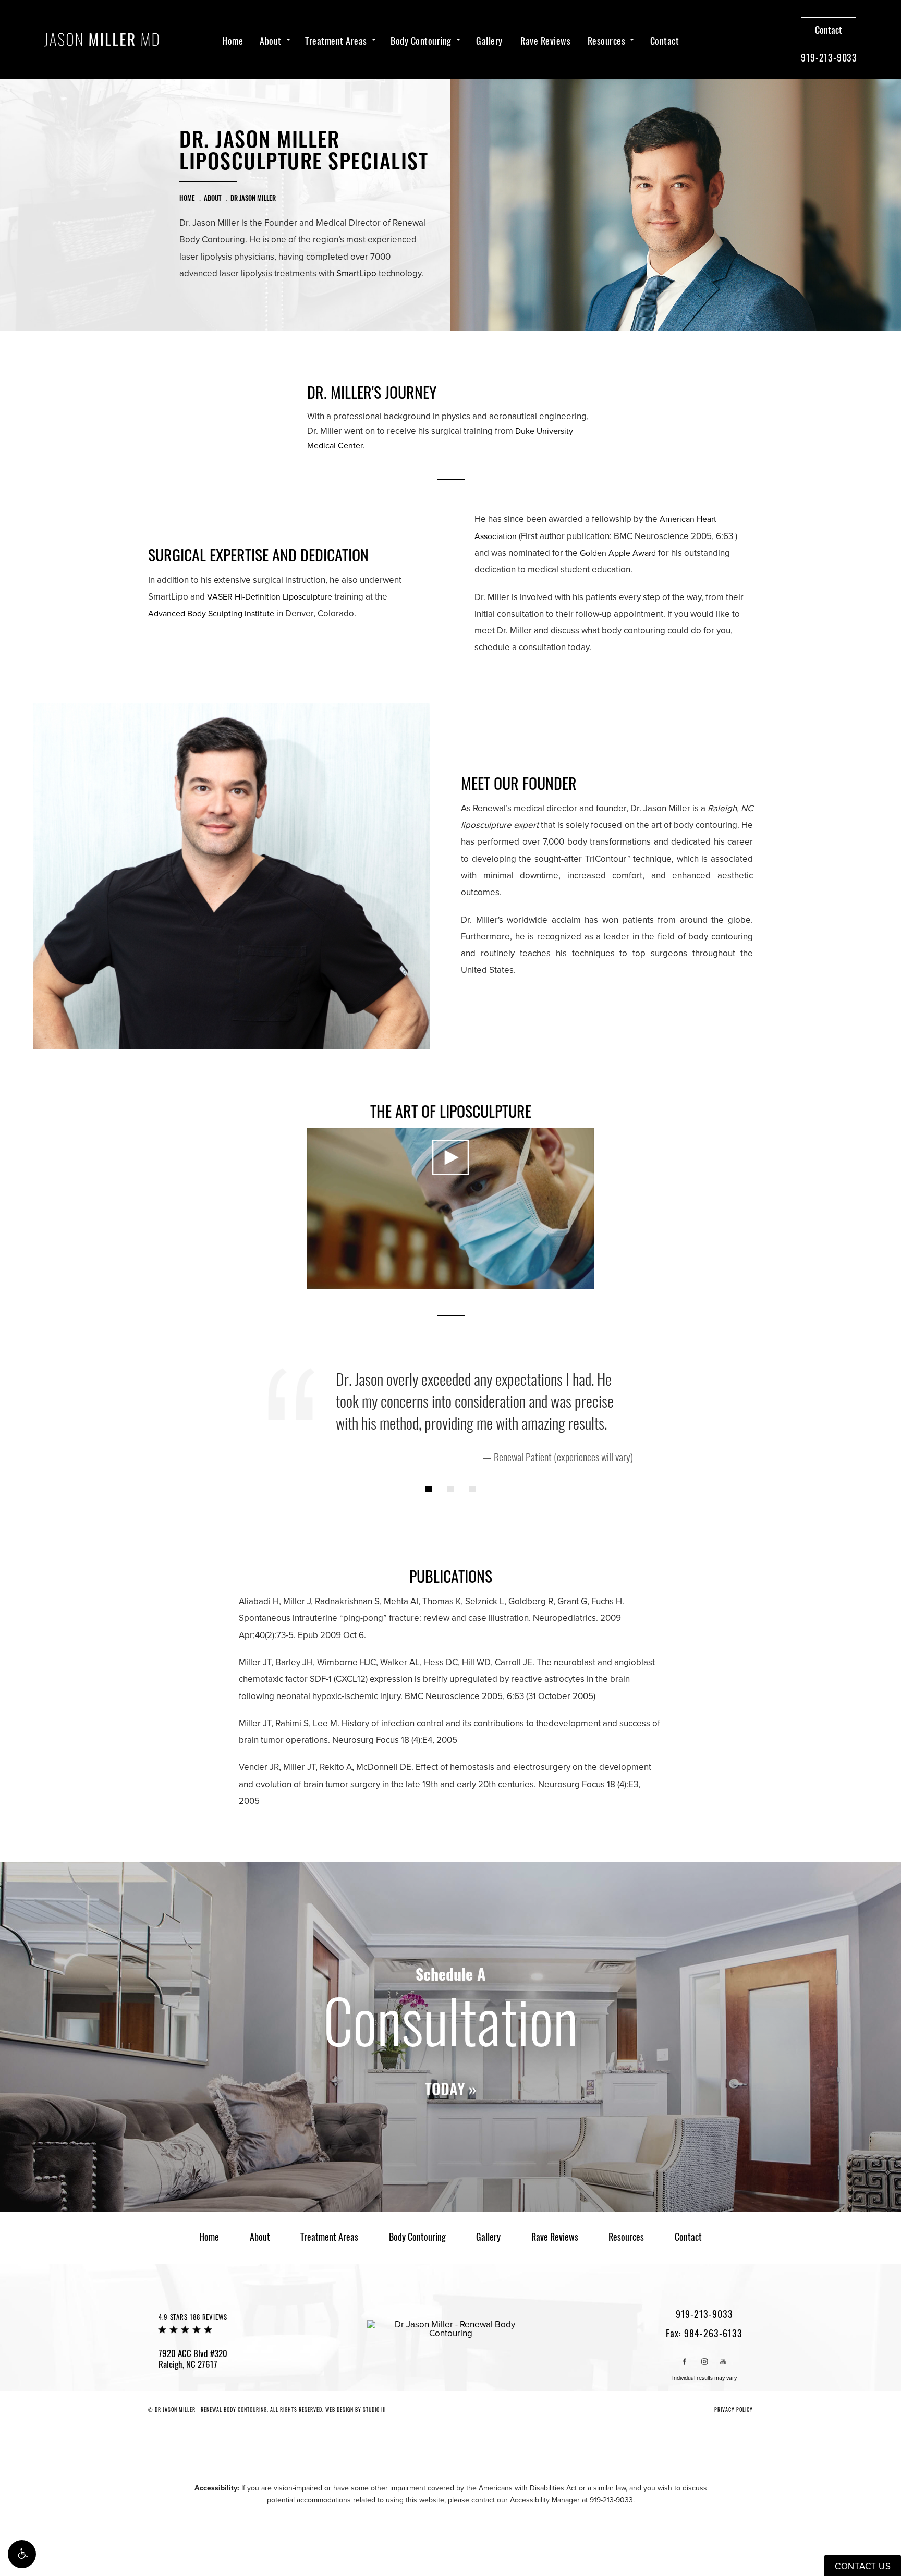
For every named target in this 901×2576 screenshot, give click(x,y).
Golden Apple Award (618, 553)
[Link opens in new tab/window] (685, 2361)
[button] (22, 2554)
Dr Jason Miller (253, 198)
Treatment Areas (336, 41)
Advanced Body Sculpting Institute (211, 614)
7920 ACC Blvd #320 (193, 2359)
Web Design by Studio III (356, 2409)
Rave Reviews (545, 41)
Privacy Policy (734, 2409)
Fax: (704, 2333)
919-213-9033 (611, 2500)
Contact (665, 41)
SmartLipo (356, 273)
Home (233, 41)
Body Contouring (421, 41)
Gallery (489, 41)
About (271, 41)
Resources (607, 41)
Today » (451, 2090)
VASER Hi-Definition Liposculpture (270, 597)
